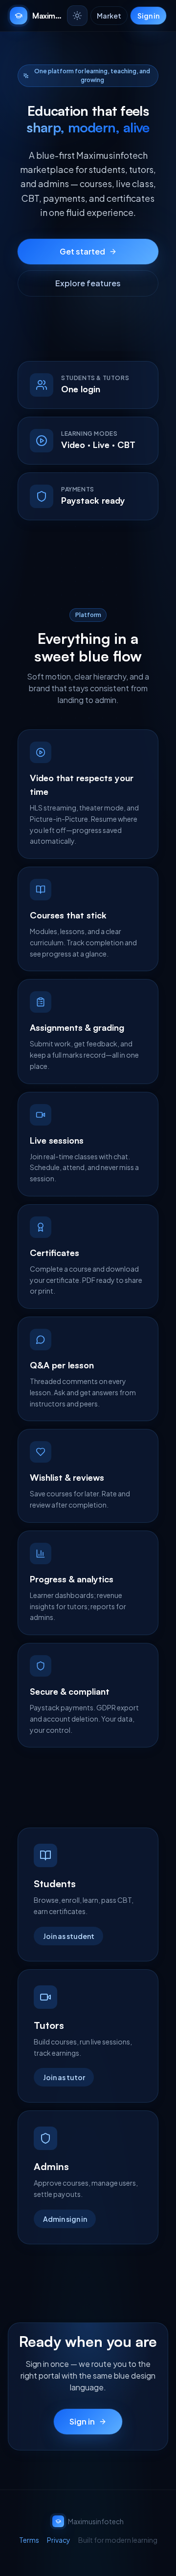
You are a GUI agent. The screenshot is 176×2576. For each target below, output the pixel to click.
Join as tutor (64, 2077)
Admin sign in (65, 2219)
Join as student (69, 1936)
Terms (29, 2540)
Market (109, 16)
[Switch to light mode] (77, 16)
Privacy (59, 2540)
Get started (82, 251)
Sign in (148, 16)
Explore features (88, 283)
